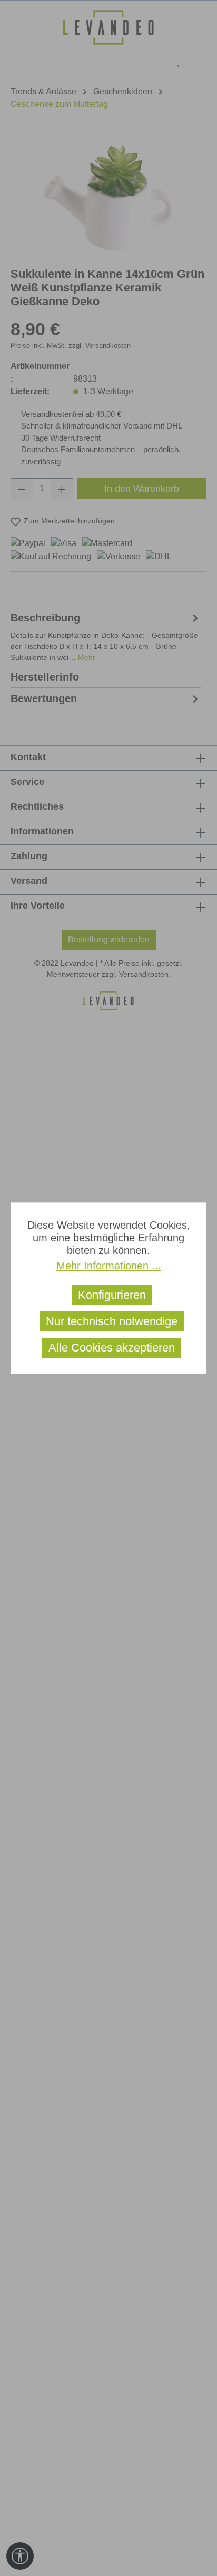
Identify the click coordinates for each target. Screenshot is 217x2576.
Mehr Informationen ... (109, 1266)
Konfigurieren (112, 1295)
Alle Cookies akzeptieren (112, 1348)
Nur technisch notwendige (112, 1321)
